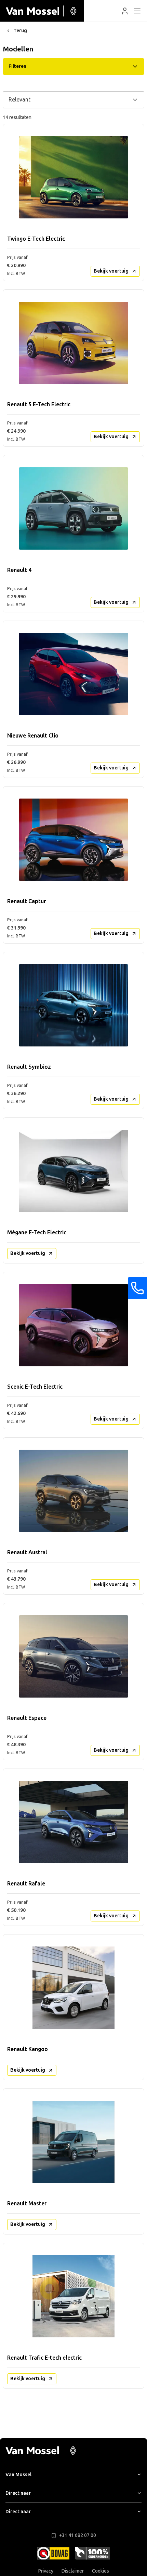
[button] (125, 11)
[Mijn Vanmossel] (125, 11)
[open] (137, 11)
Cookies (101, 2571)
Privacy (46, 2571)
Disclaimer (73, 2571)
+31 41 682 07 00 (78, 2535)
